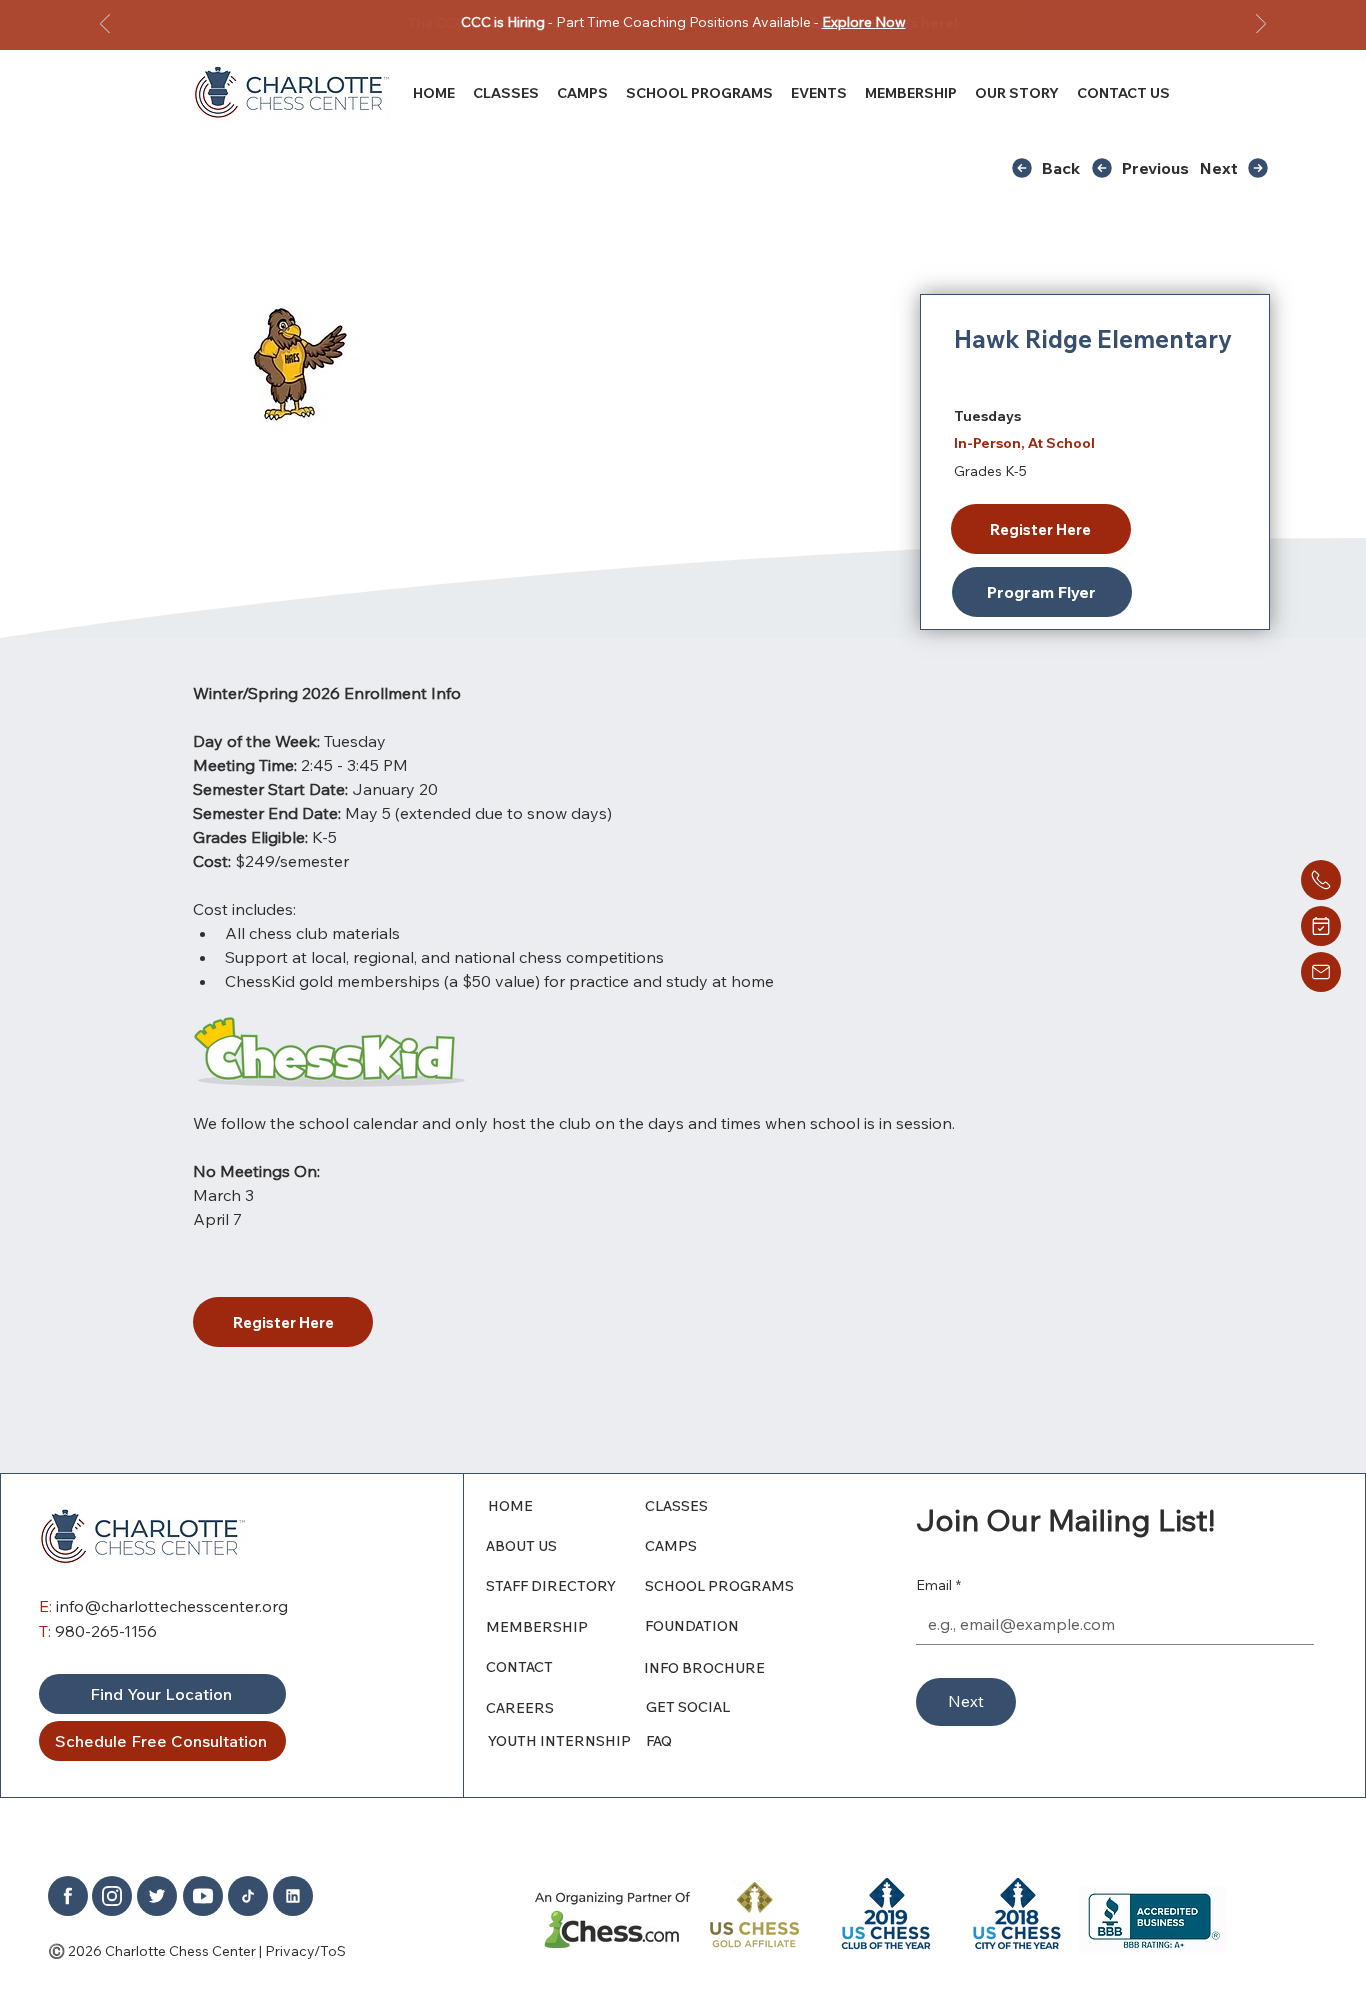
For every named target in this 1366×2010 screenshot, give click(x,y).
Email (938, 1585)
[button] (1017, 92)
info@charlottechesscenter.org (172, 1606)
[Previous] (105, 25)
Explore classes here (882, 23)
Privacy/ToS (305, 1951)
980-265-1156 (106, 1631)
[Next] (1261, 25)
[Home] (1321, 880)
